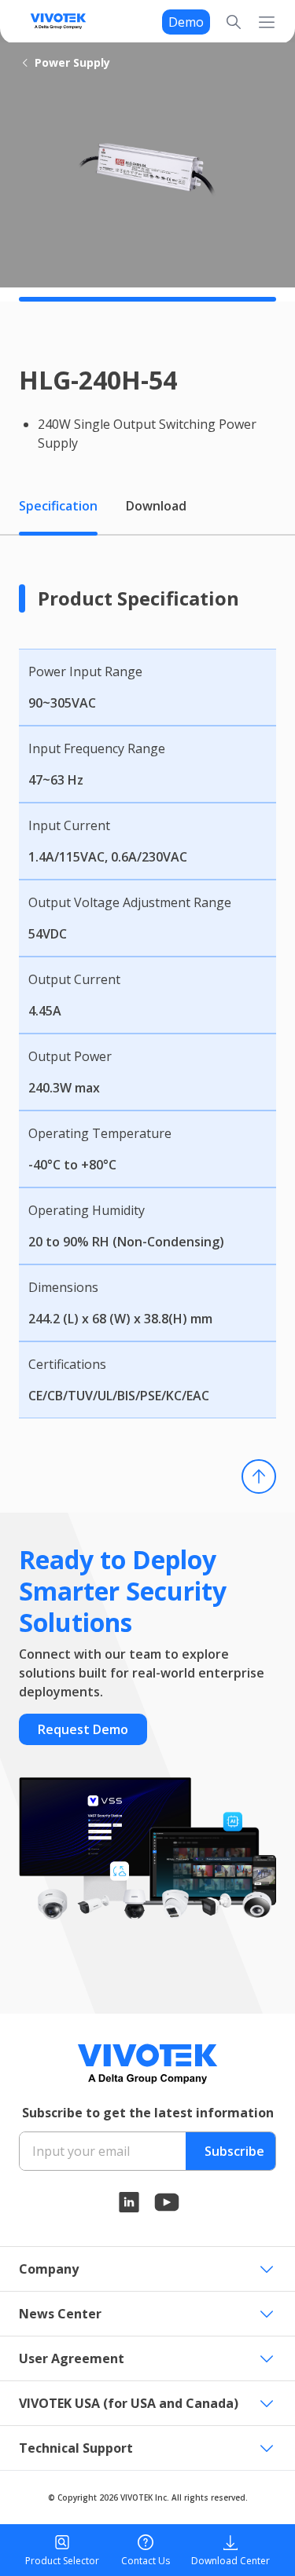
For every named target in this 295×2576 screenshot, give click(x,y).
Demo (186, 22)
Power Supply (72, 62)
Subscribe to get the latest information (148, 2113)
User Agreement (72, 2358)
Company (49, 2269)
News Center (60, 2314)
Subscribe (234, 2151)
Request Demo (83, 1729)
